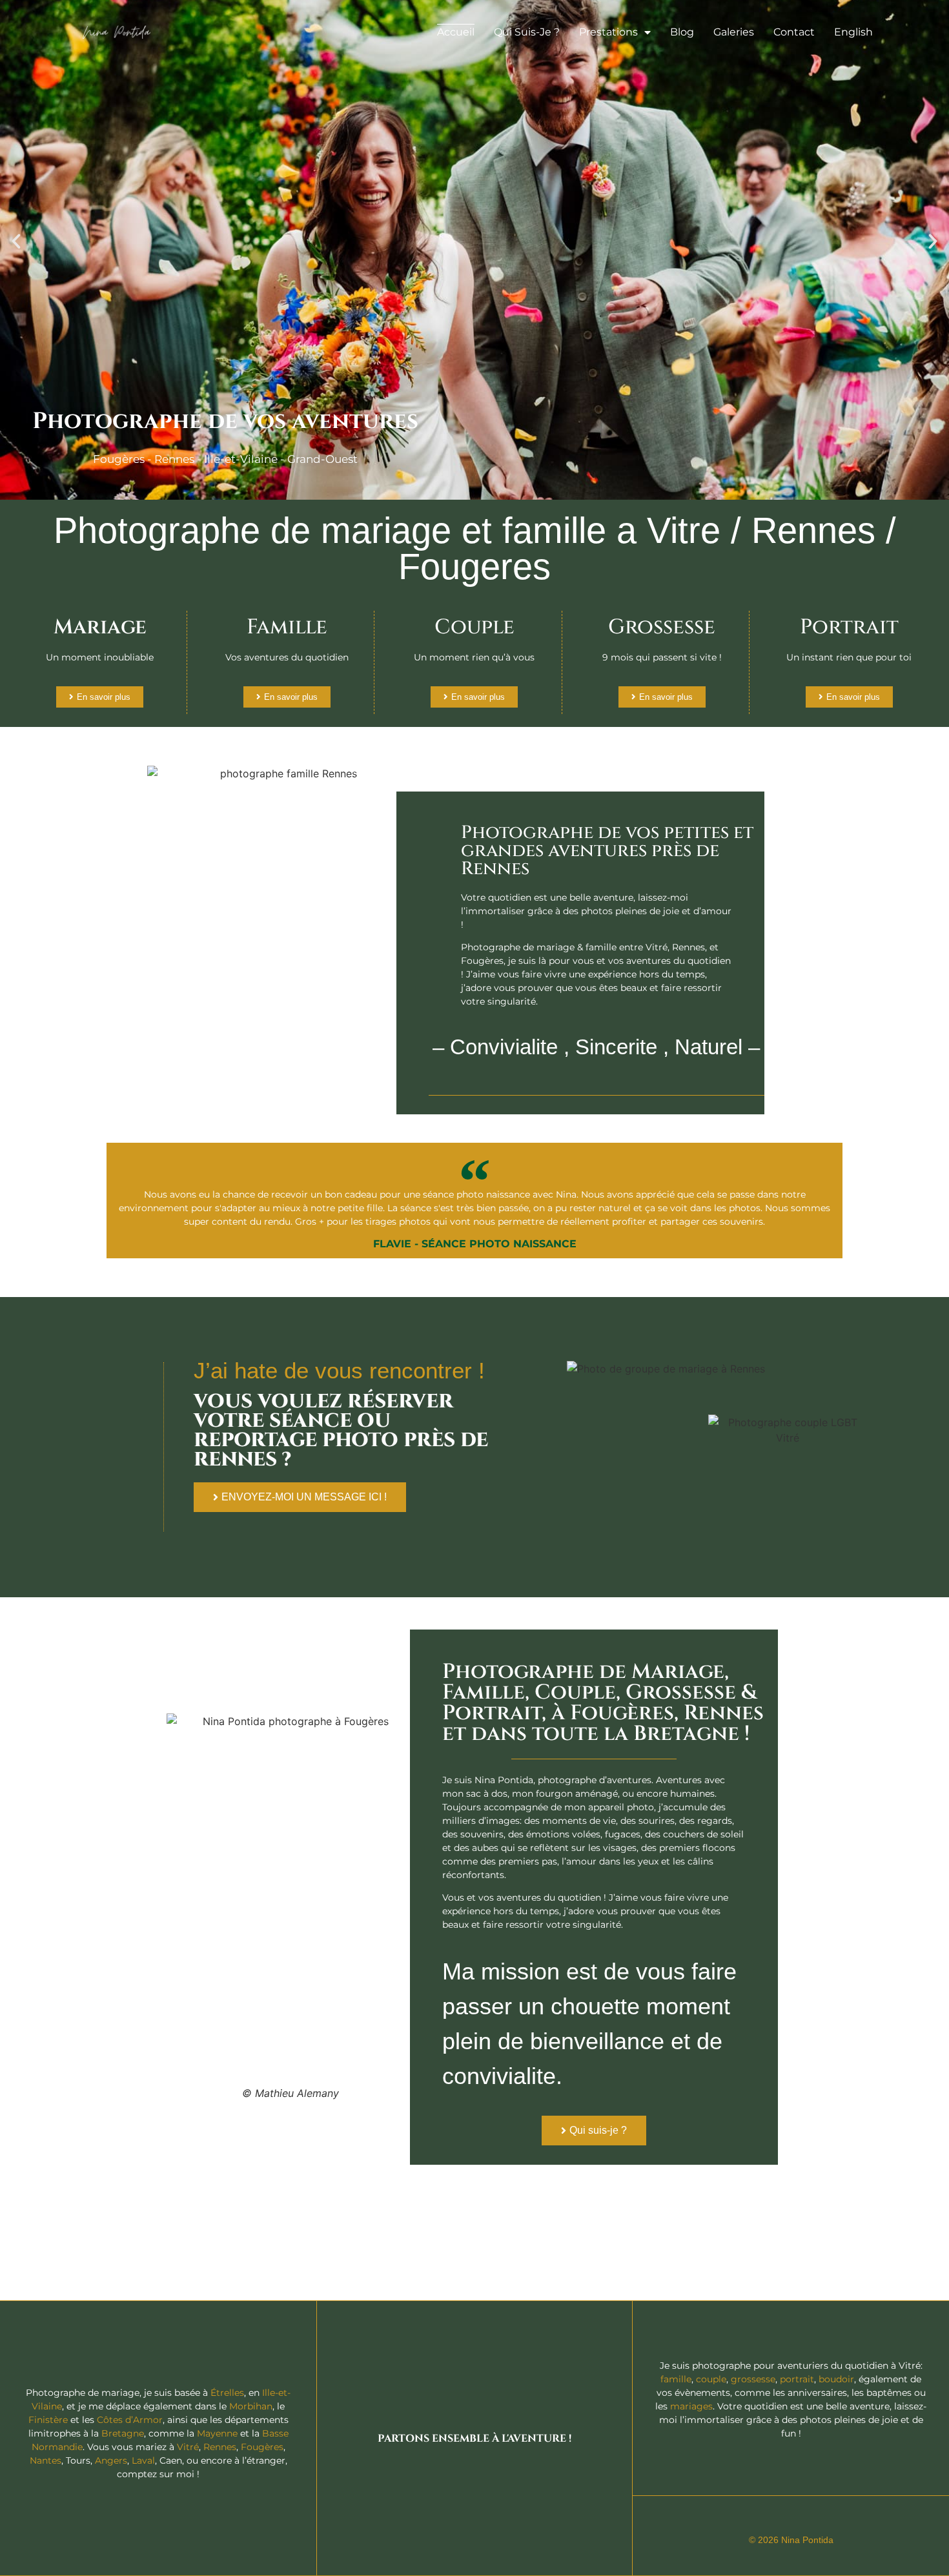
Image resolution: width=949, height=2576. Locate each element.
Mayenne (217, 2433)
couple (711, 2379)
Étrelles (227, 2393)
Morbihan (251, 2406)
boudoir (836, 2379)
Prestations (608, 32)
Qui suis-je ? (527, 32)
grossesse (753, 2379)
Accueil (456, 32)
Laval (143, 2460)
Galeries (734, 32)
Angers (111, 2460)
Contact (794, 32)
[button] (16, 241)
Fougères (262, 2447)
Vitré (188, 2447)
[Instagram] (791, 2521)
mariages (691, 2406)
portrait (797, 2379)
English (853, 32)
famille (676, 2379)
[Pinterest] (815, 2521)
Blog (682, 32)
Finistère (48, 2420)
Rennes (220, 2447)
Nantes (46, 2460)
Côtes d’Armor (130, 2420)
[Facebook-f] (766, 2521)
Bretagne (123, 2433)
